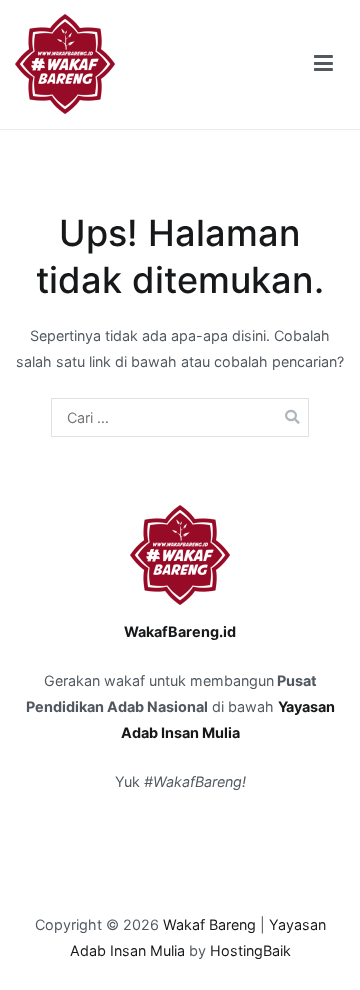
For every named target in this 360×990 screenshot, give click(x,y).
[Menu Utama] (323, 64)
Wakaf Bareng (209, 924)
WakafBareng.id (180, 631)
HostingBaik (250, 950)
